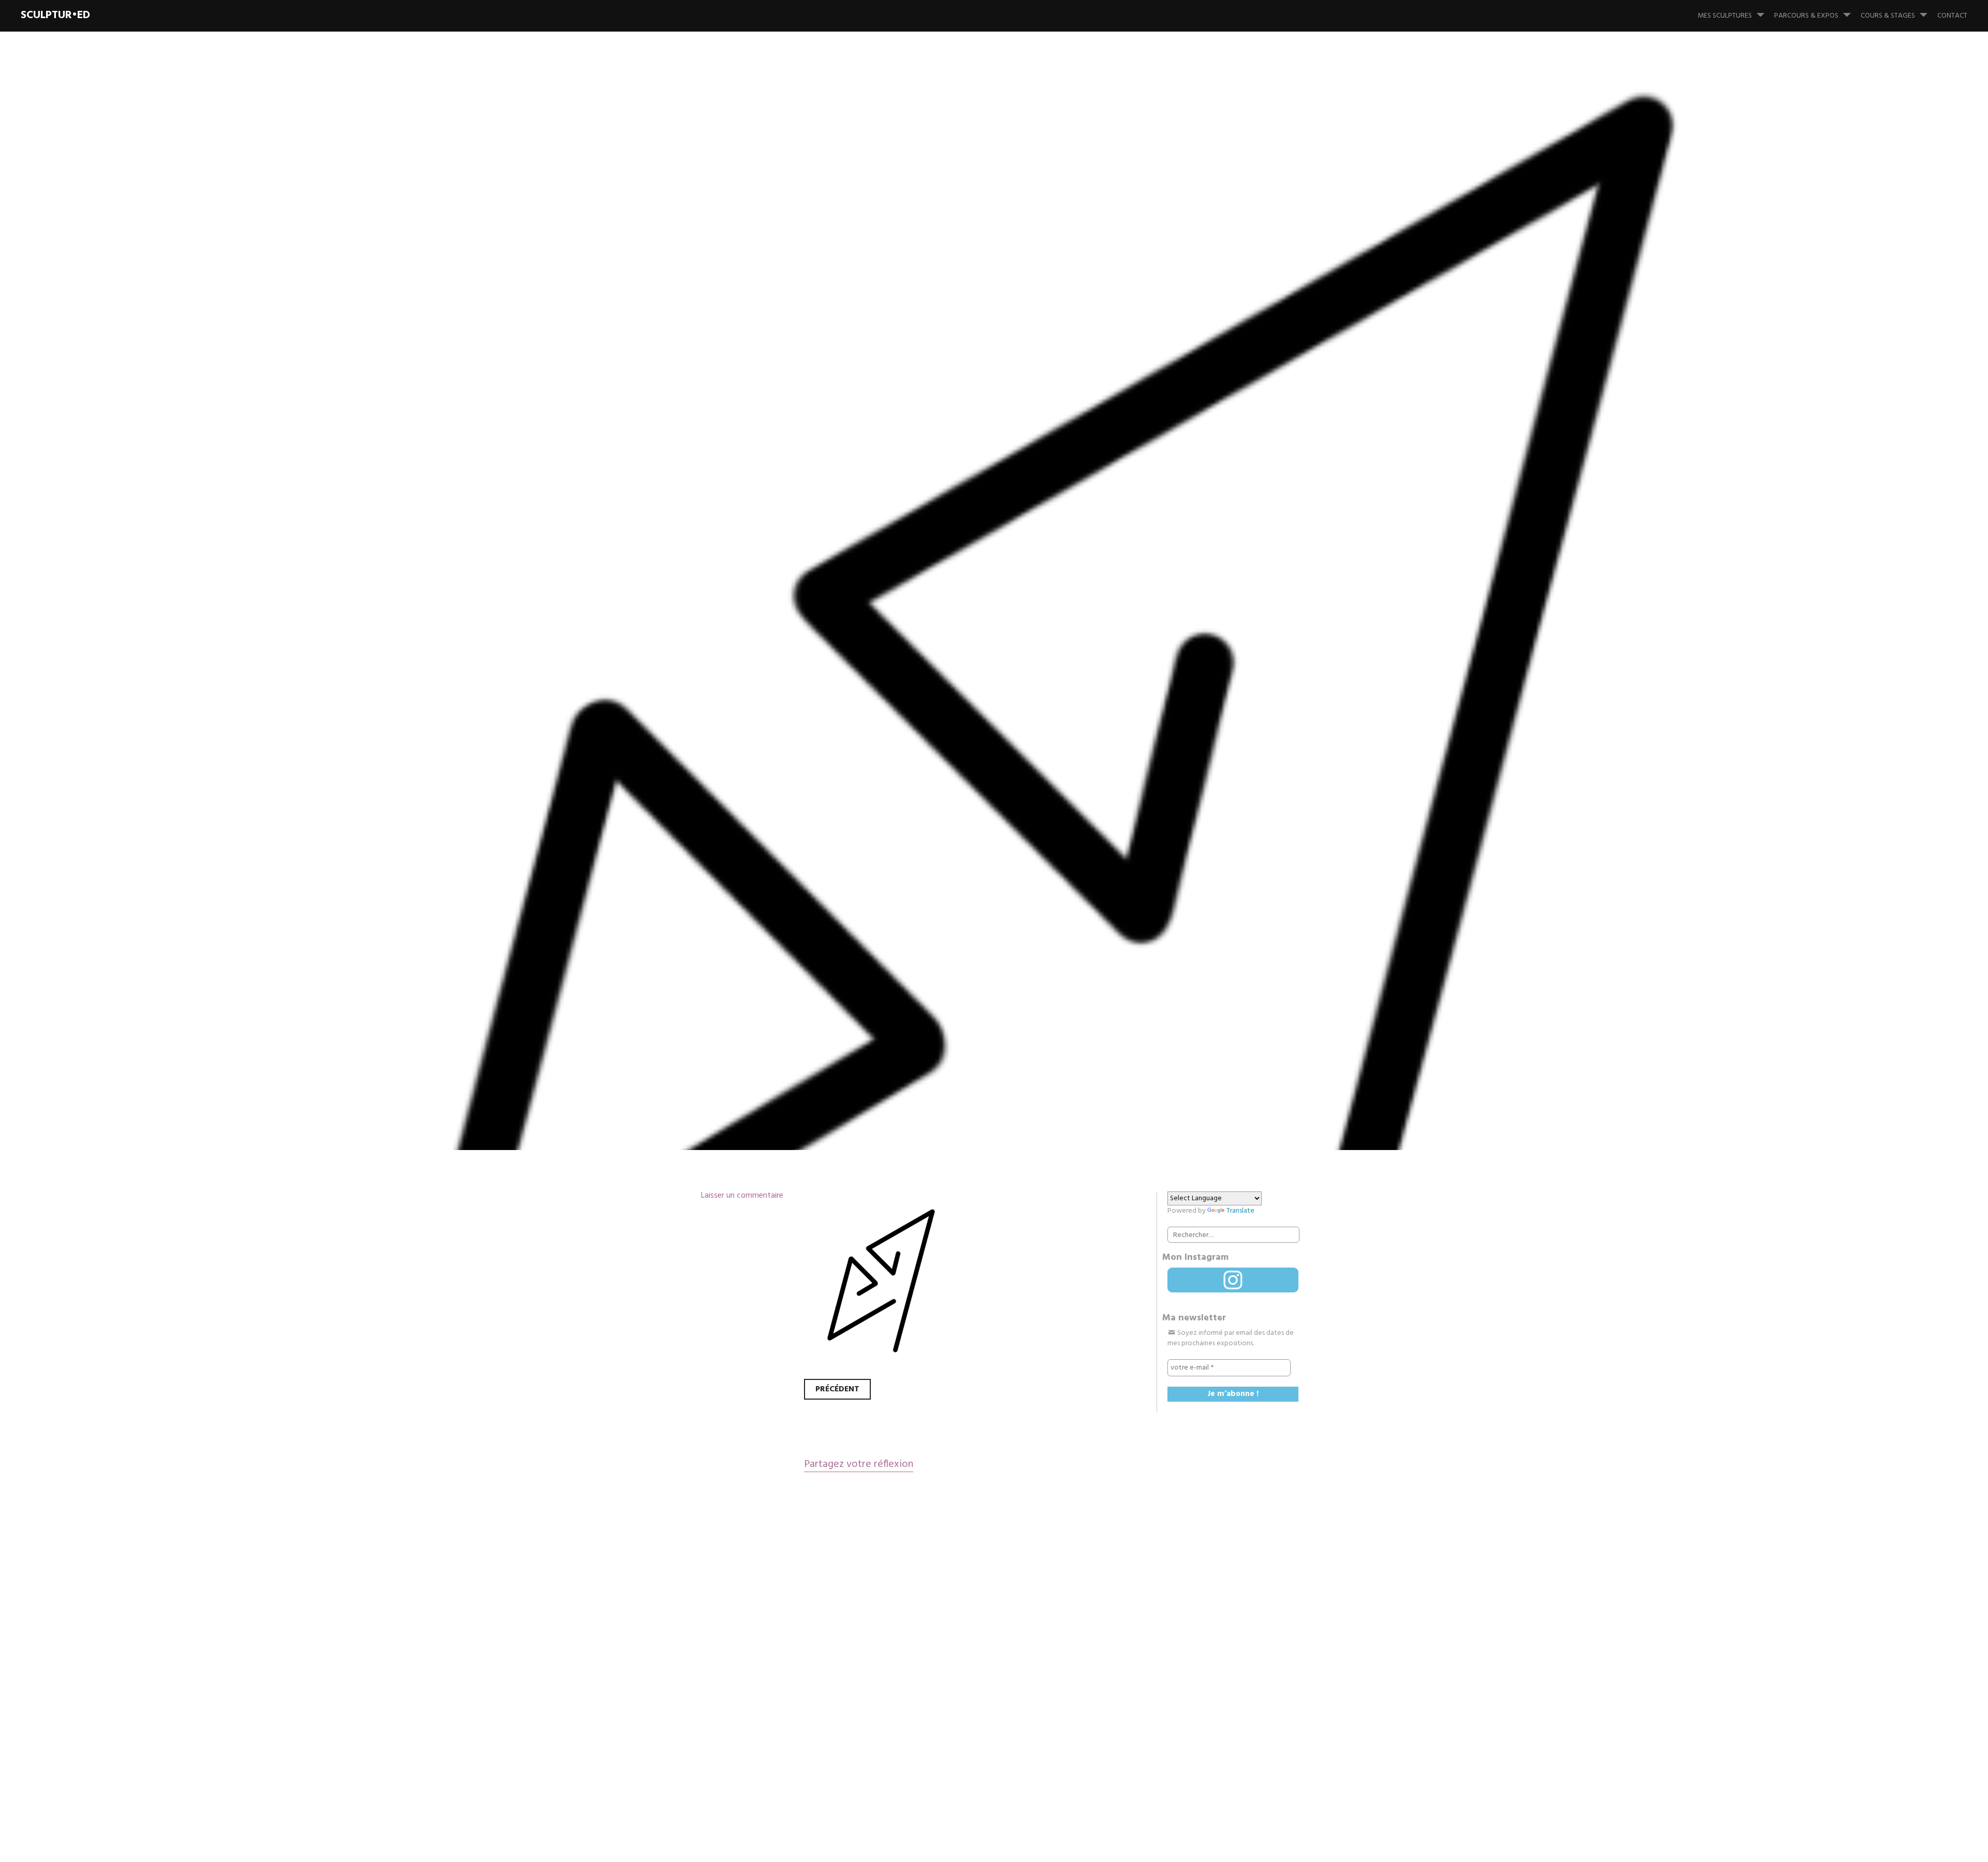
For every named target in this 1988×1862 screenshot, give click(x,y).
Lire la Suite (719, 712)
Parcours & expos (1806, 16)
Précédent (837, 1389)
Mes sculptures (1725, 16)
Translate (1240, 1211)
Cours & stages (1888, 16)
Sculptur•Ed (55, 15)
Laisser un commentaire (742, 1196)
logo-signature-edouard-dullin (908, 644)
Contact (1952, 16)
